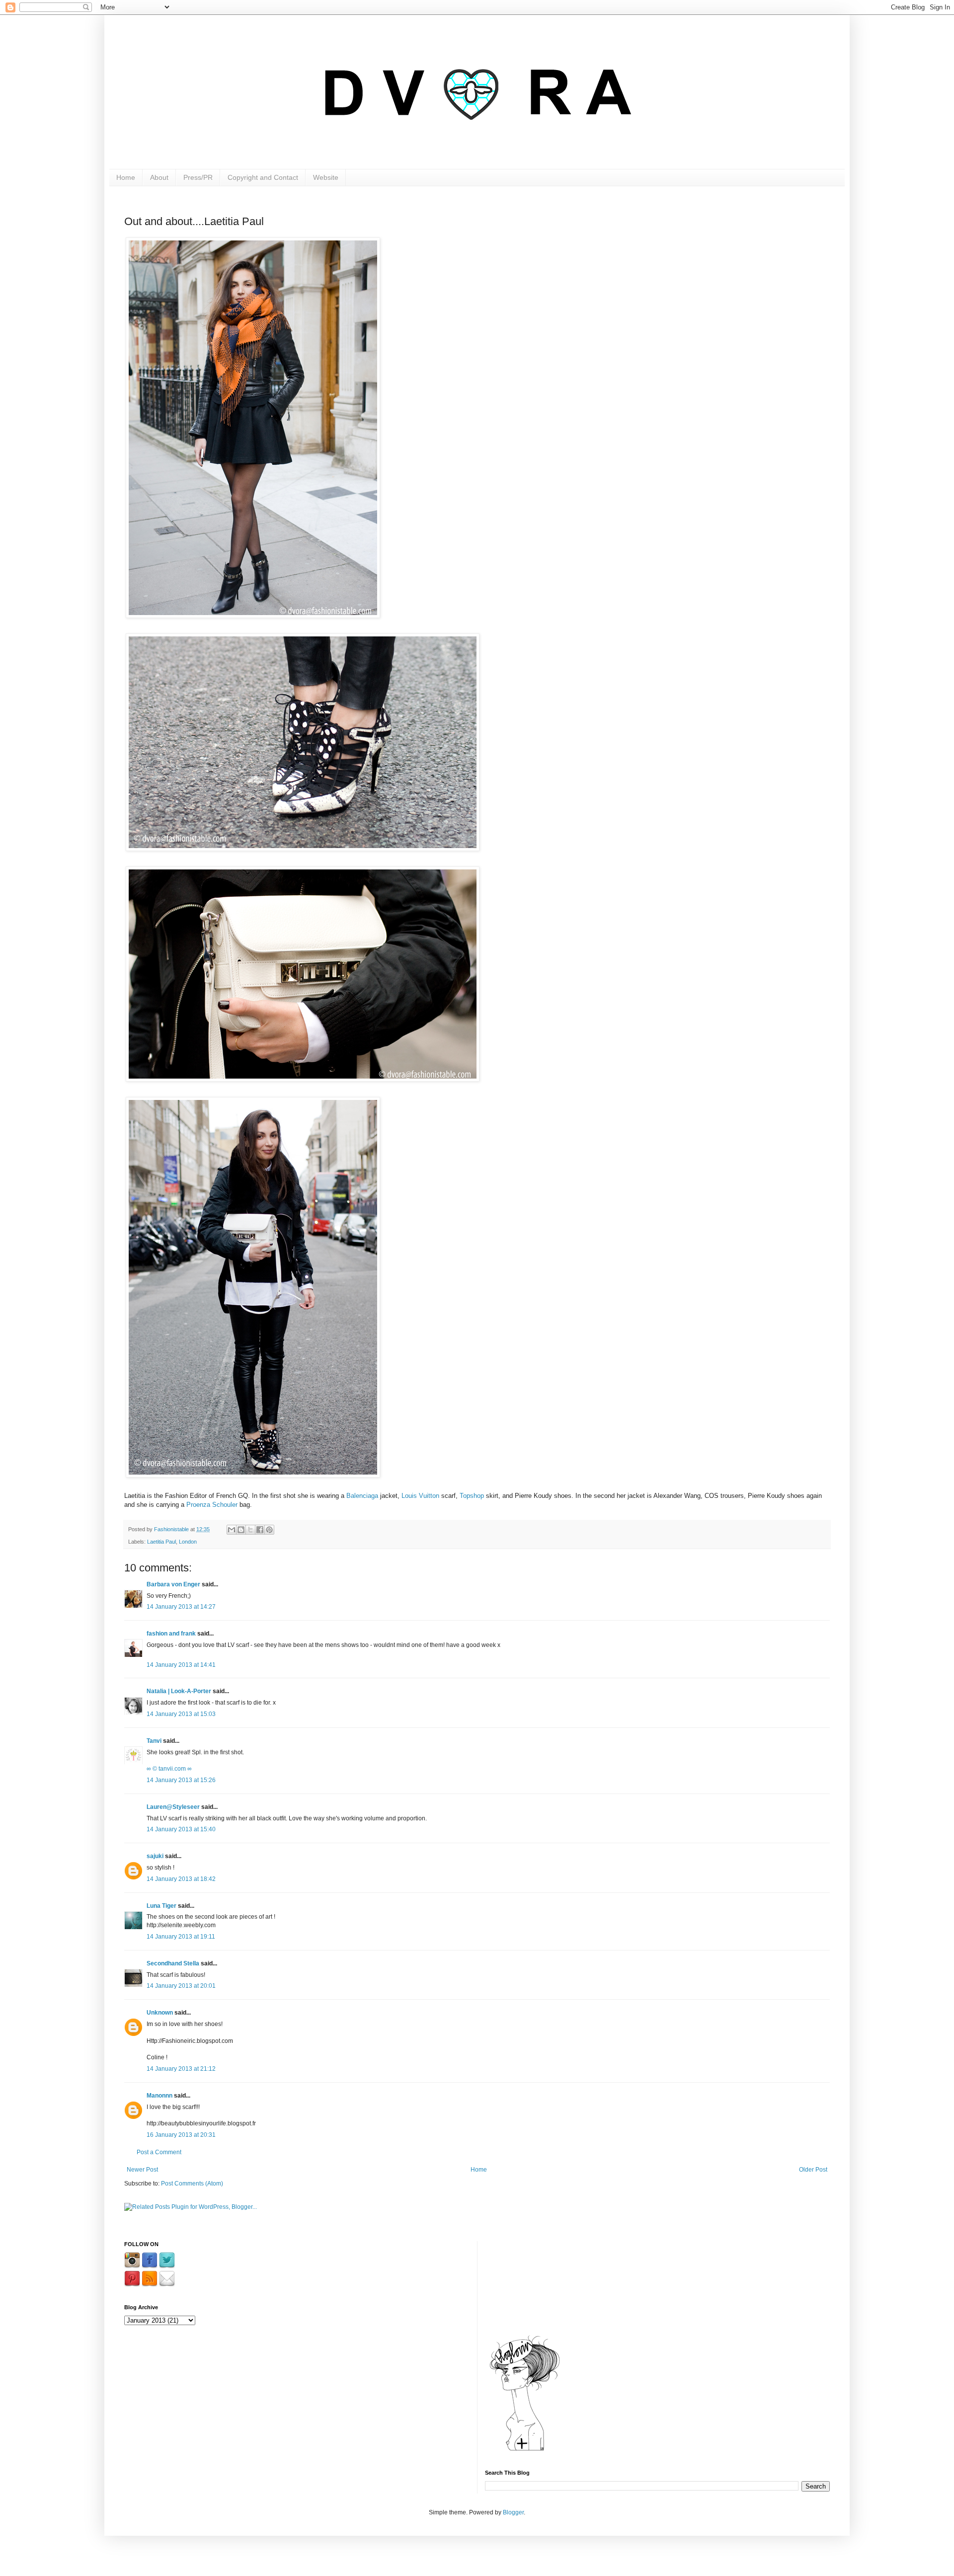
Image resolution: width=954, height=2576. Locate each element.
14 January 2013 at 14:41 (181, 1665)
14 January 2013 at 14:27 (181, 1607)
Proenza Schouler (212, 1505)
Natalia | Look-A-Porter (179, 1691)
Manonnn (159, 2096)
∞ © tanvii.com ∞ (169, 1769)
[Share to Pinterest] (269, 1530)
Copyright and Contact (263, 177)
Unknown (160, 2013)
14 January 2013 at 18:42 (181, 1879)
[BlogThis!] (241, 1530)
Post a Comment (159, 2152)
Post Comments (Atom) (192, 2184)
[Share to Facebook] (260, 1530)
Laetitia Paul (161, 1542)
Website (326, 177)
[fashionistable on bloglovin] (525, 2450)
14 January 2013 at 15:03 (181, 1714)
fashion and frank (171, 1634)
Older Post (813, 2170)
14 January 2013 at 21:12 (181, 2069)
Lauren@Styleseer (173, 1807)
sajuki (155, 1856)
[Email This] (232, 1530)
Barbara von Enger (173, 1584)
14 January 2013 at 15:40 (181, 1829)
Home (126, 177)
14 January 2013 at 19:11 (181, 1937)
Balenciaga (362, 1496)
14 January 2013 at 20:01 (181, 1986)
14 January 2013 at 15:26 (181, 1780)
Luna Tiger (161, 1906)
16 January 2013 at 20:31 (181, 2135)
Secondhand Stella (173, 1963)
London (188, 1542)
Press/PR (198, 177)
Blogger (513, 2512)
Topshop (472, 1496)
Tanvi (154, 1741)
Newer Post (142, 2170)
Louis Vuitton (420, 1496)
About (159, 177)
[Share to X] (250, 1530)
